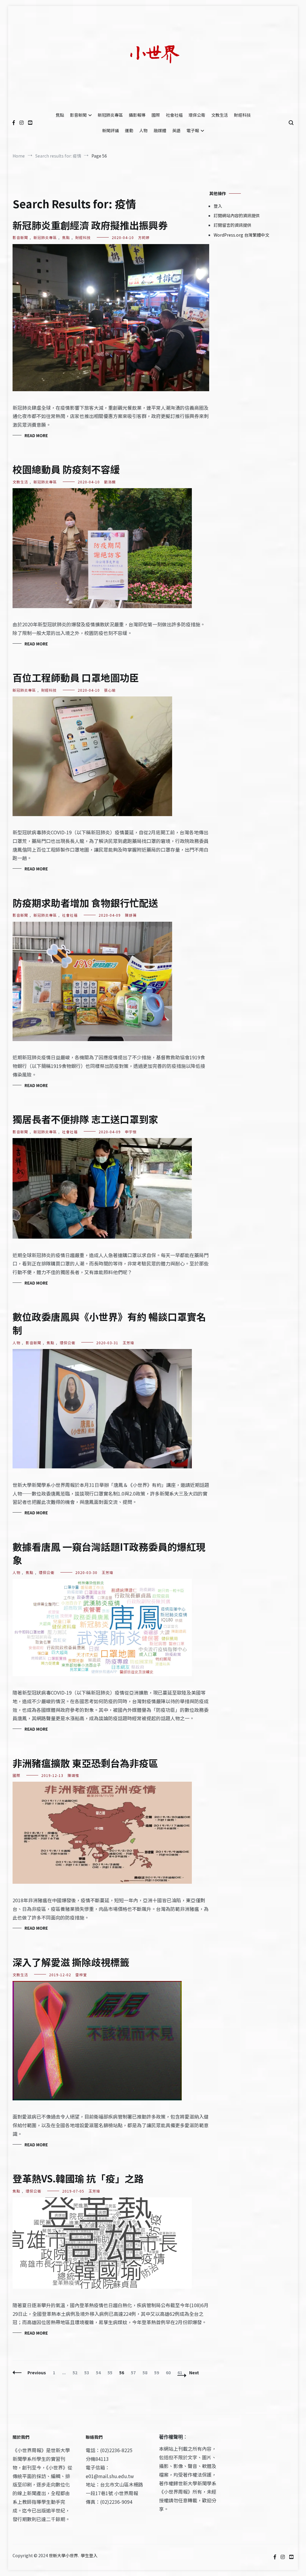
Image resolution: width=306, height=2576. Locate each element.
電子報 (193, 130)
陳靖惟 (73, 1775)
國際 (156, 115)
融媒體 (160, 130)
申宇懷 (131, 1132)
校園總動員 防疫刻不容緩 (66, 469)
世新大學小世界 (63, 2555)
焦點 (60, 115)
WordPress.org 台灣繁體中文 (241, 235)
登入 (218, 206)
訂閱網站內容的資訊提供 (237, 215)
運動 (129, 130)
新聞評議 (111, 130)
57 (135, 2372)
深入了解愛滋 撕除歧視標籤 (71, 1962)
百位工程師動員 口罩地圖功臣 (76, 677)
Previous (37, 2372)
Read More (36, 435)
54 (100, 2372)
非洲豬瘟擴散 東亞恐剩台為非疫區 (85, 1763)
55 (111, 2372)
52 (76, 2372)
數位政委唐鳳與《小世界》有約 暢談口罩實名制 (109, 1323)
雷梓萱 (81, 1975)
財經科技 (242, 115)
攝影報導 (137, 115)
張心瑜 (110, 690)
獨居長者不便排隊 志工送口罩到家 (85, 1119)
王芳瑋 (128, 1343)
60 (170, 2372)
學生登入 (89, 2555)
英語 (176, 130)
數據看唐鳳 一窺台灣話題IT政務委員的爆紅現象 (109, 1553)
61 (181, 2372)
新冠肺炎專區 (110, 115)
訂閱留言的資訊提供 (232, 225)
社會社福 (174, 115)
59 (158, 2372)
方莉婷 (144, 237)
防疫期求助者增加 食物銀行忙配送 (85, 903)
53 (88, 2372)
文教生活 (220, 115)
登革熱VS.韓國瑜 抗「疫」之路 (78, 2178)
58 (146, 2372)
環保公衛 (197, 115)
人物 (143, 130)
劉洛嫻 (110, 482)
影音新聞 (78, 115)
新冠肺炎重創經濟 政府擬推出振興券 (90, 225)
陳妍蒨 (131, 915)
